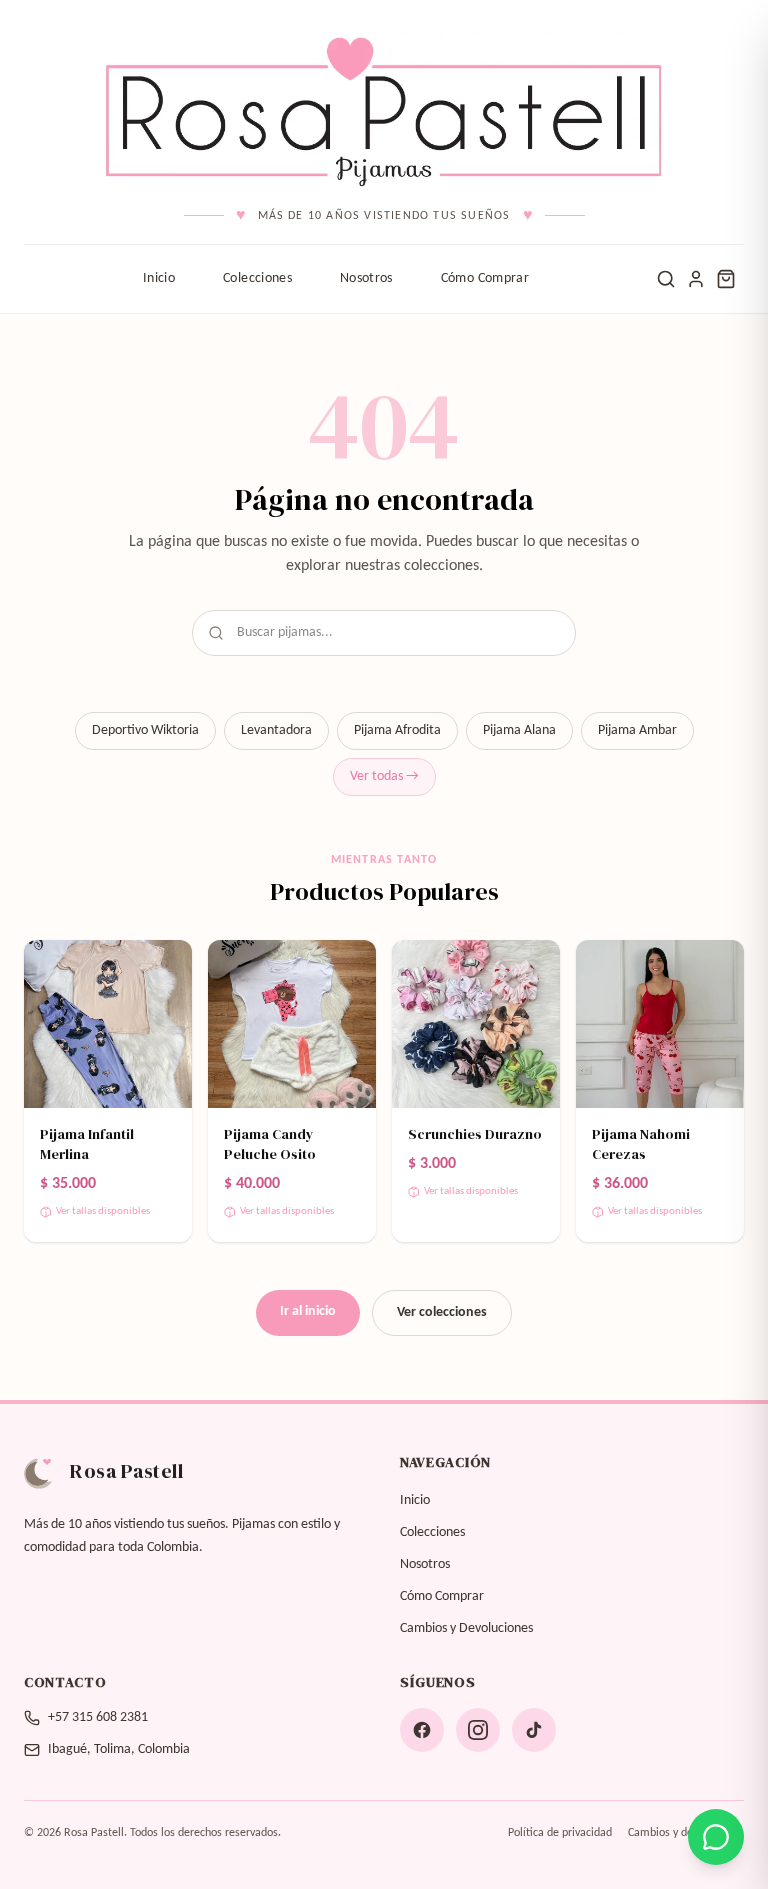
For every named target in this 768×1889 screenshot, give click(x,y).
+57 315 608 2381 (98, 1717)
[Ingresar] (696, 279)
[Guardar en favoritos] (164, 968)
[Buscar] (666, 279)
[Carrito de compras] (726, 279)
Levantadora (276, 730)
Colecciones (257, 278)
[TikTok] (534, 1730)
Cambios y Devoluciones (466, 1628)
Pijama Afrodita (397, 730)
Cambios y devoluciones (686, 1833)
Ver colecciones (442, 1312)
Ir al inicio (308, 1311)
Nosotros (366, 278)
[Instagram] (478, 1730)
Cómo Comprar (485, 278)
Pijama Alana (519, 730)
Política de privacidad (560, 1833)
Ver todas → (384, 776)
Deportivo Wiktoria (145, 730)
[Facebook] (422, 1730)
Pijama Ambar (637, 730)
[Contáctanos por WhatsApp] (716, 1837)
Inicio (159, 278)
